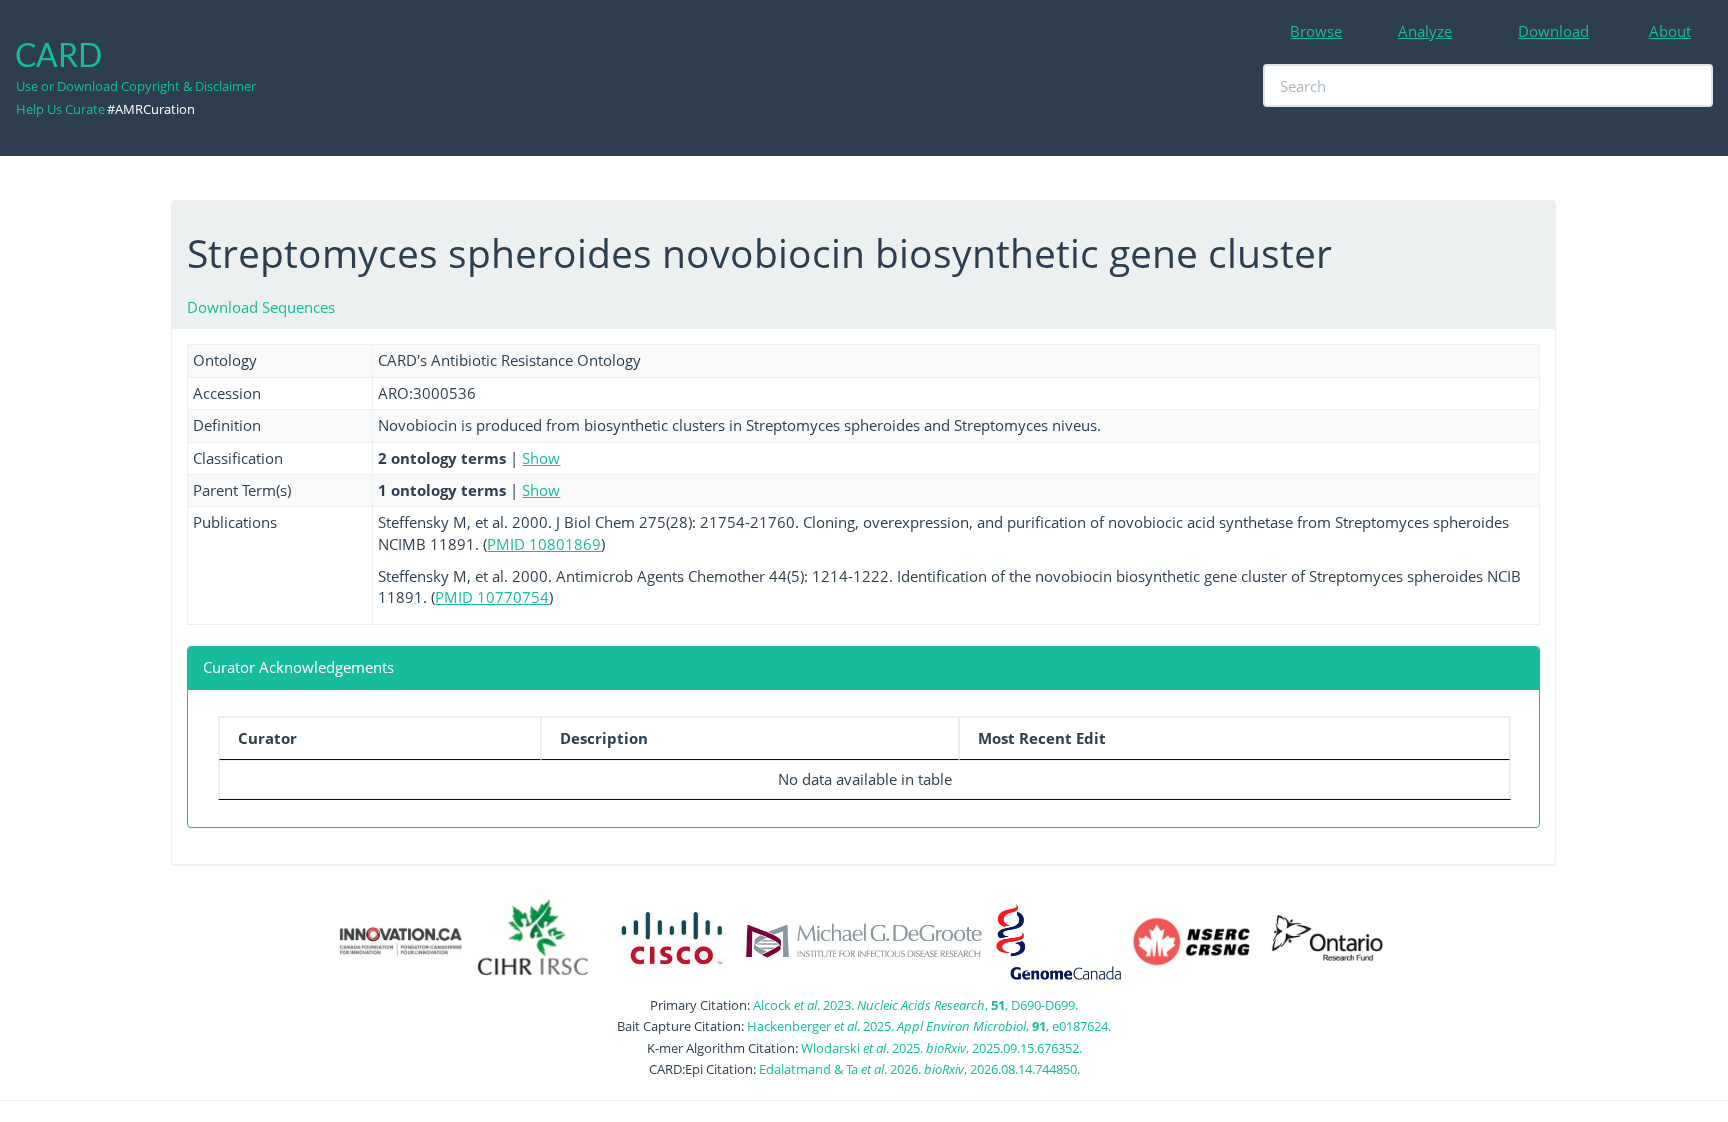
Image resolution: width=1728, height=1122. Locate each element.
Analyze (1425, 31)
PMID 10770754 (492, 597)
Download (1553, 31)
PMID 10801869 (544, 544)
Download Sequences (261, 307)
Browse (1316, 31)
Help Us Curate (60, 109)
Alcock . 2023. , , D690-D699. (915, 1005)
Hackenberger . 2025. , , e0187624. (929, 1026)
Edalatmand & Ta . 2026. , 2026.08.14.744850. (919, 1069)
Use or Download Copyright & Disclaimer (136, 86)
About (1670, 31)
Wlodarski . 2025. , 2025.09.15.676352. (941, 1048)
